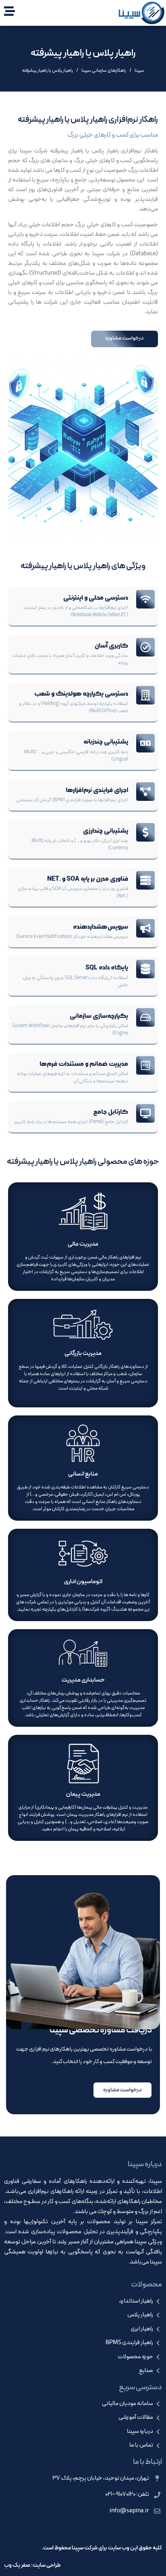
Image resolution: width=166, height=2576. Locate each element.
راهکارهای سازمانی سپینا (104, 71)
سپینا (139, 71)
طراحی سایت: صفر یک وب (32, 2565)
